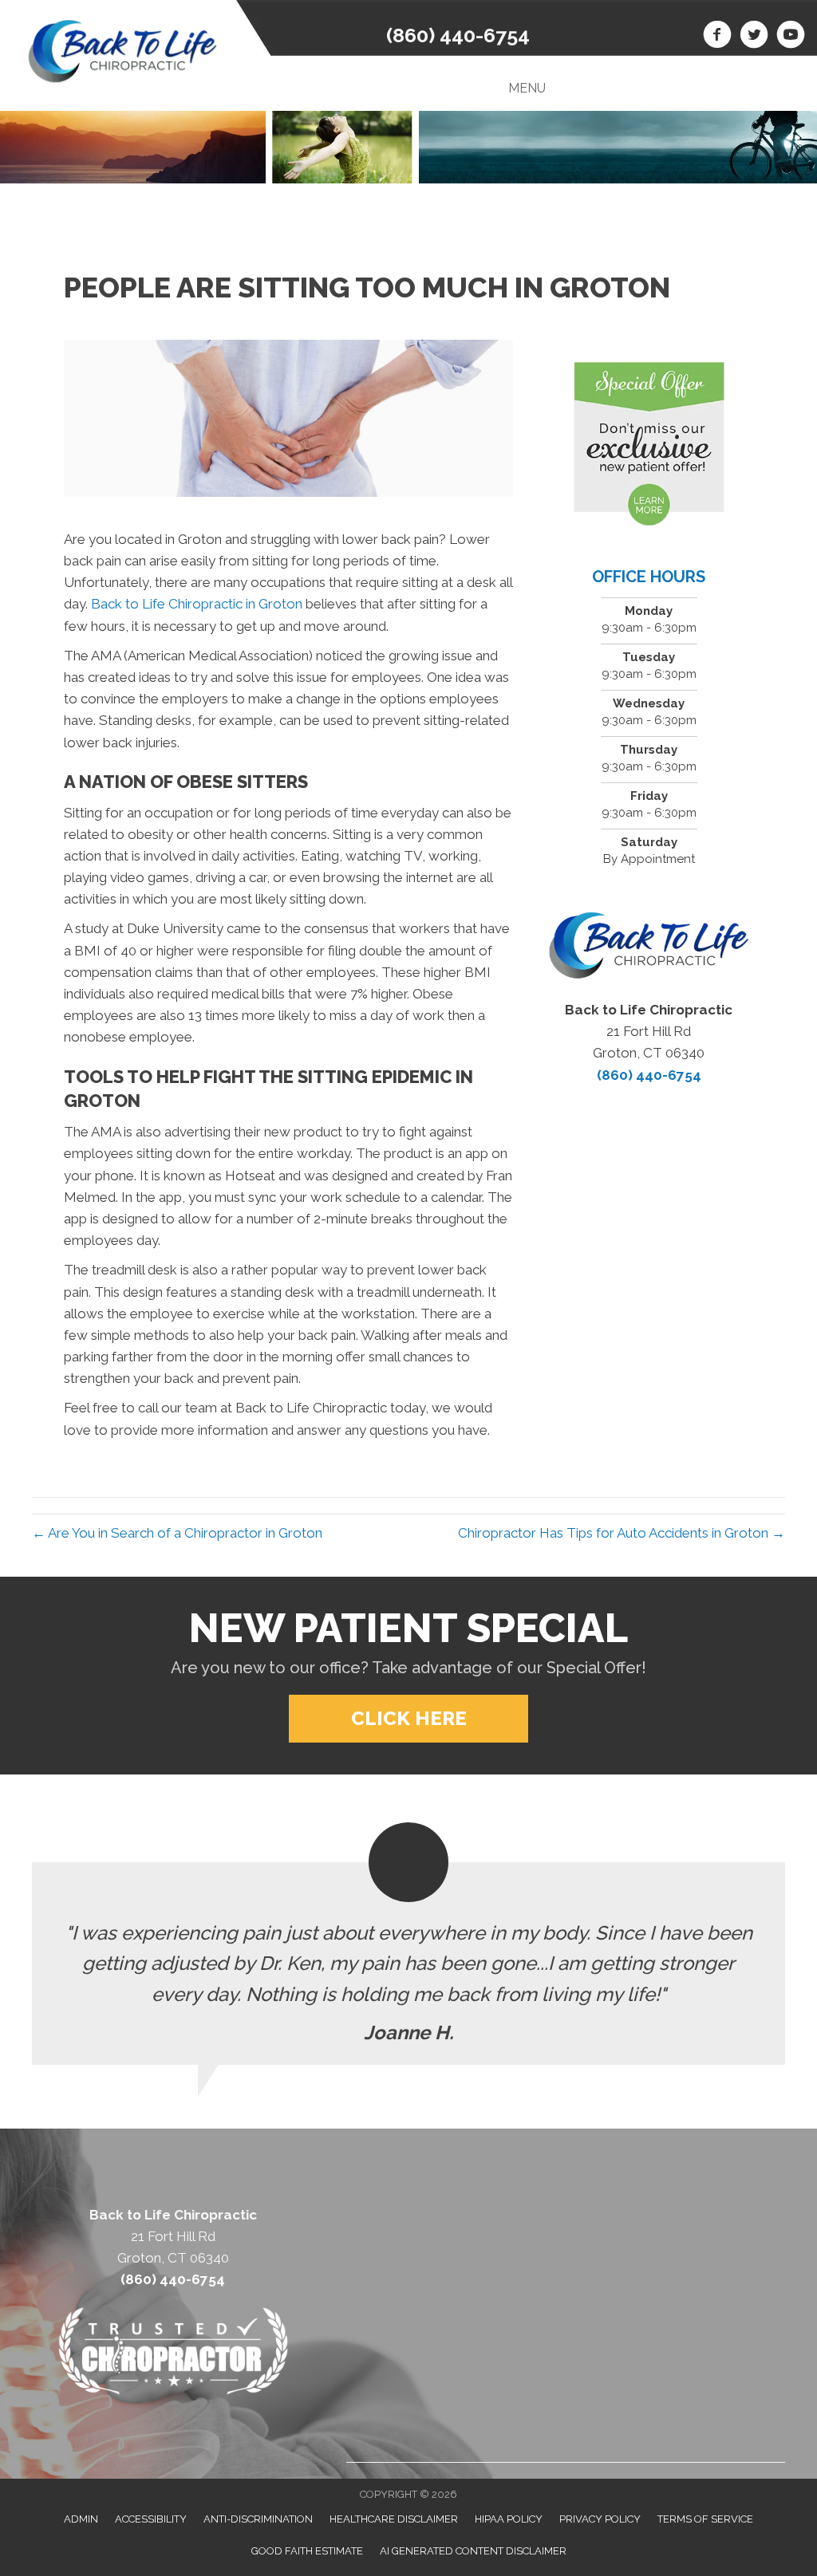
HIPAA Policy (509, 2519)
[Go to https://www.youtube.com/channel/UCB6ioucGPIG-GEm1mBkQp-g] (791, 37)
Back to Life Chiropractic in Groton (195, 604)
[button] (408, 1719)
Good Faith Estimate (307, 2551)
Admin (81, 2519)
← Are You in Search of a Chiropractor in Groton (177, 1533)
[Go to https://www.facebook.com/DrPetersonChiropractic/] (717, 37)
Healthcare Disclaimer (394, 2519)
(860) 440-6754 (458, 35)
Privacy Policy (600, 2519)
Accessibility (151, 2519)
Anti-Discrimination (258, 2519)
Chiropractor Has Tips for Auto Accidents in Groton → (622, 1533)
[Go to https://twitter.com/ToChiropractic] (754, 37)
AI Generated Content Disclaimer (473, 2551)
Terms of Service (705, 2519)
